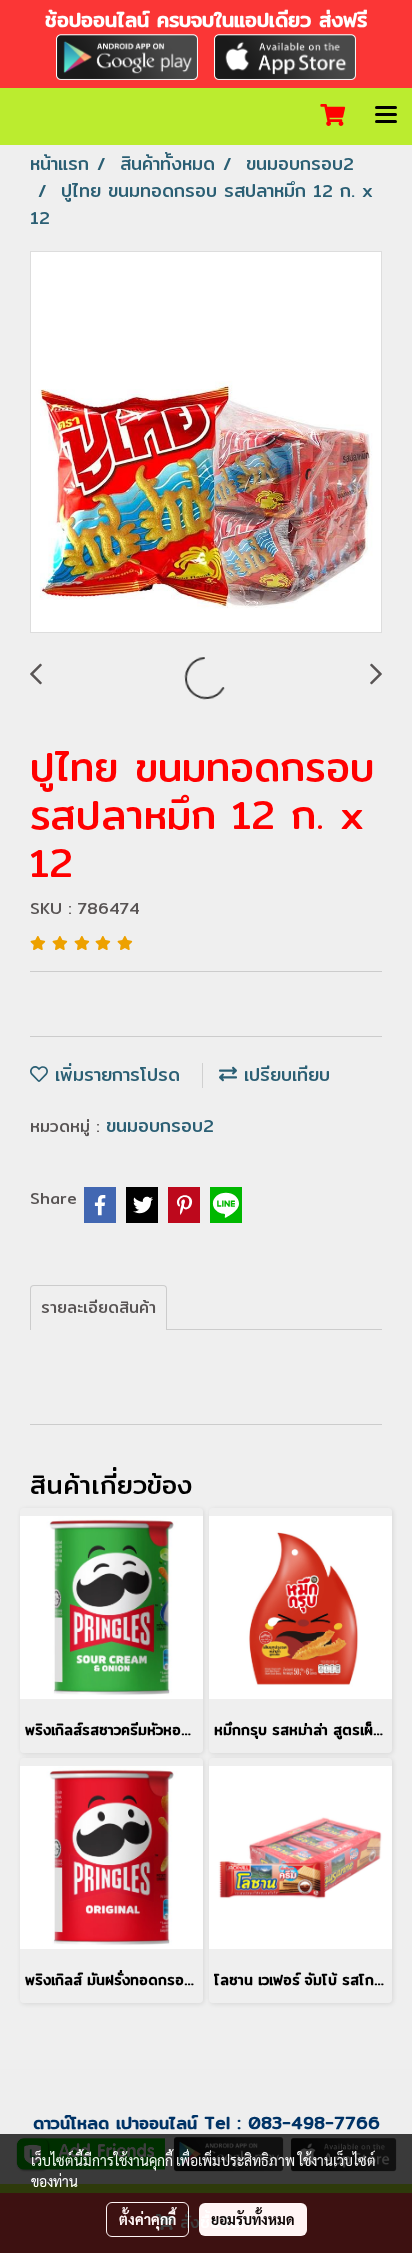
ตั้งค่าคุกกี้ (147, 2219)
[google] (127, 54)
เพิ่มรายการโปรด (114, 1074)
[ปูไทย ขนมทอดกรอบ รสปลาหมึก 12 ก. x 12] (206, 443)
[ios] (285, 54)
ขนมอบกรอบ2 (160, 1125)
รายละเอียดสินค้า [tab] (98, 1307)
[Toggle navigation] (386, 116)
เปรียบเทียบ (283, 1074)
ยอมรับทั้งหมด (253, 2219)
